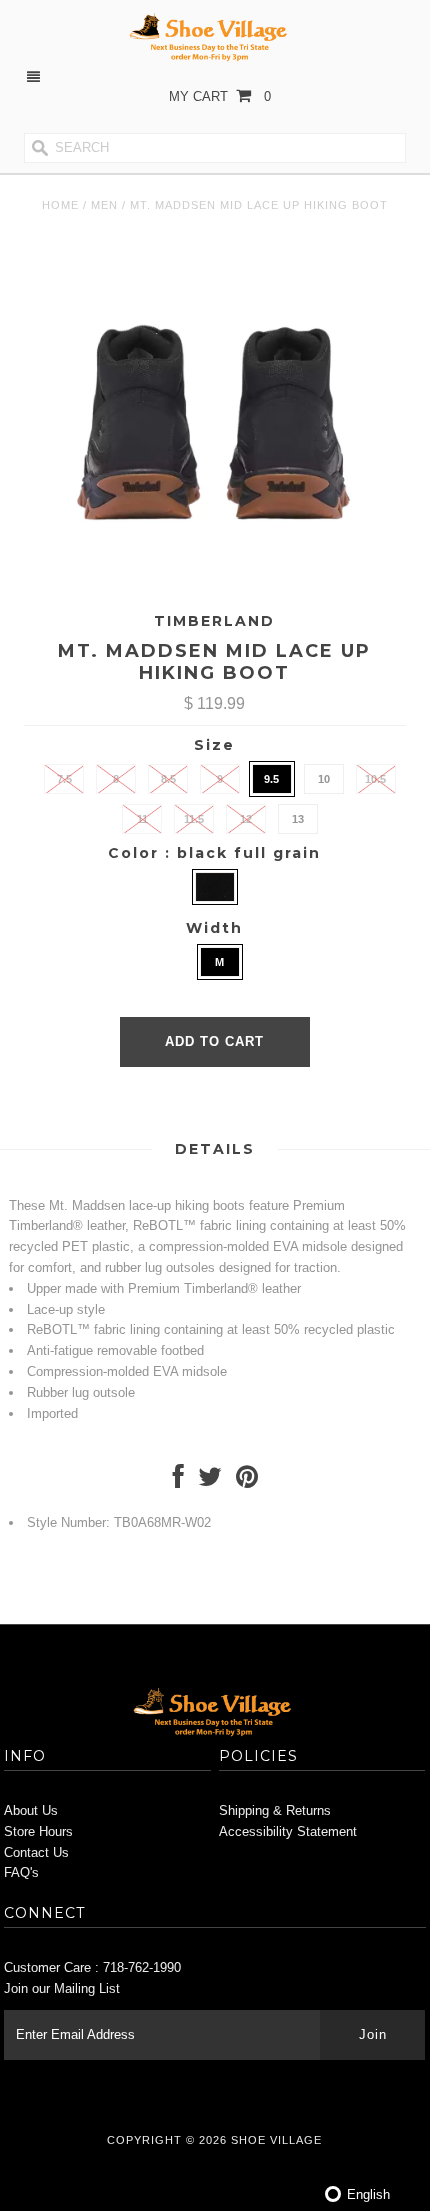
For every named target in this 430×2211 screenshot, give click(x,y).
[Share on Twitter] (210, 1481)
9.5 (271, 779)
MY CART (220, 96)
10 (324, 779)
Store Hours (38, 1831)
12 (246, 819)
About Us (31, 1810)
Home (60, 205)
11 (142, 819)
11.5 (194, 819)
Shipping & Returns (275, 1810)
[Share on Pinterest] (247, 1481)
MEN (104, 205)
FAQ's (21, 1872)
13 (298, 819)
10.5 (375, 779)
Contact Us (36, 1852)
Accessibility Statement (288, 1831)
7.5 (64, 779)
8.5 (168, 779)
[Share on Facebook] (178, 1481)
